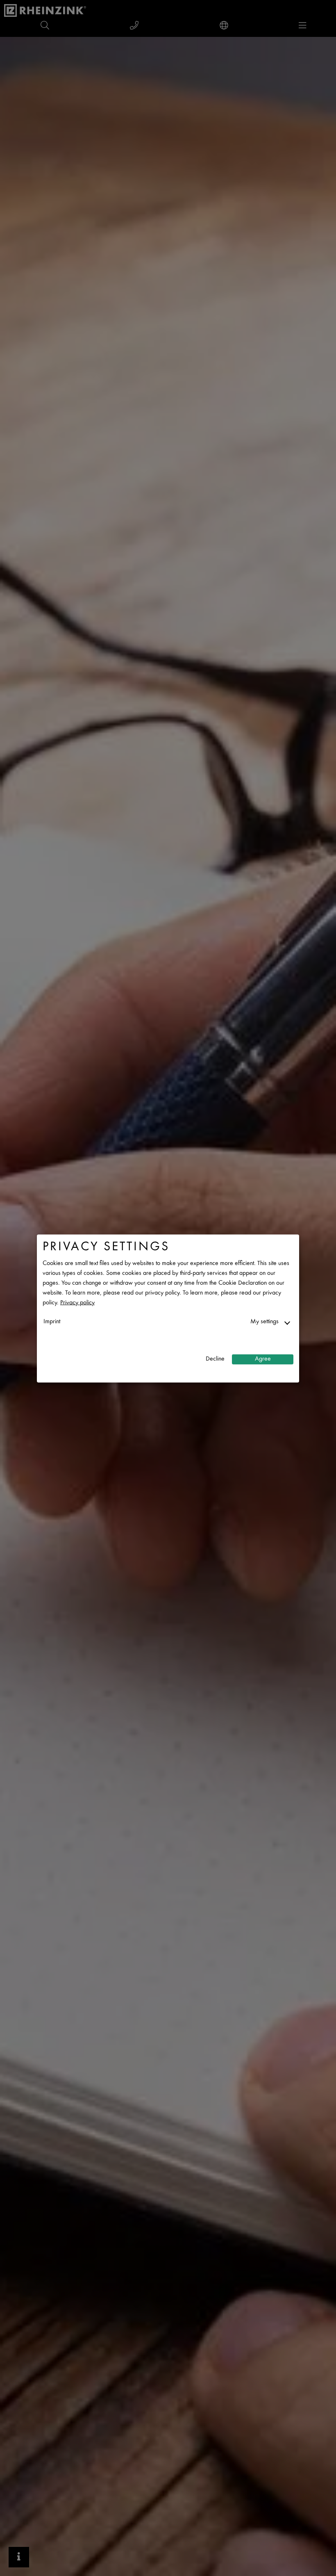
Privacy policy (77, 1303)
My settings (264, 1321)
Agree (263, 1359)
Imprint (52, 1321)
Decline (215, 1359)
